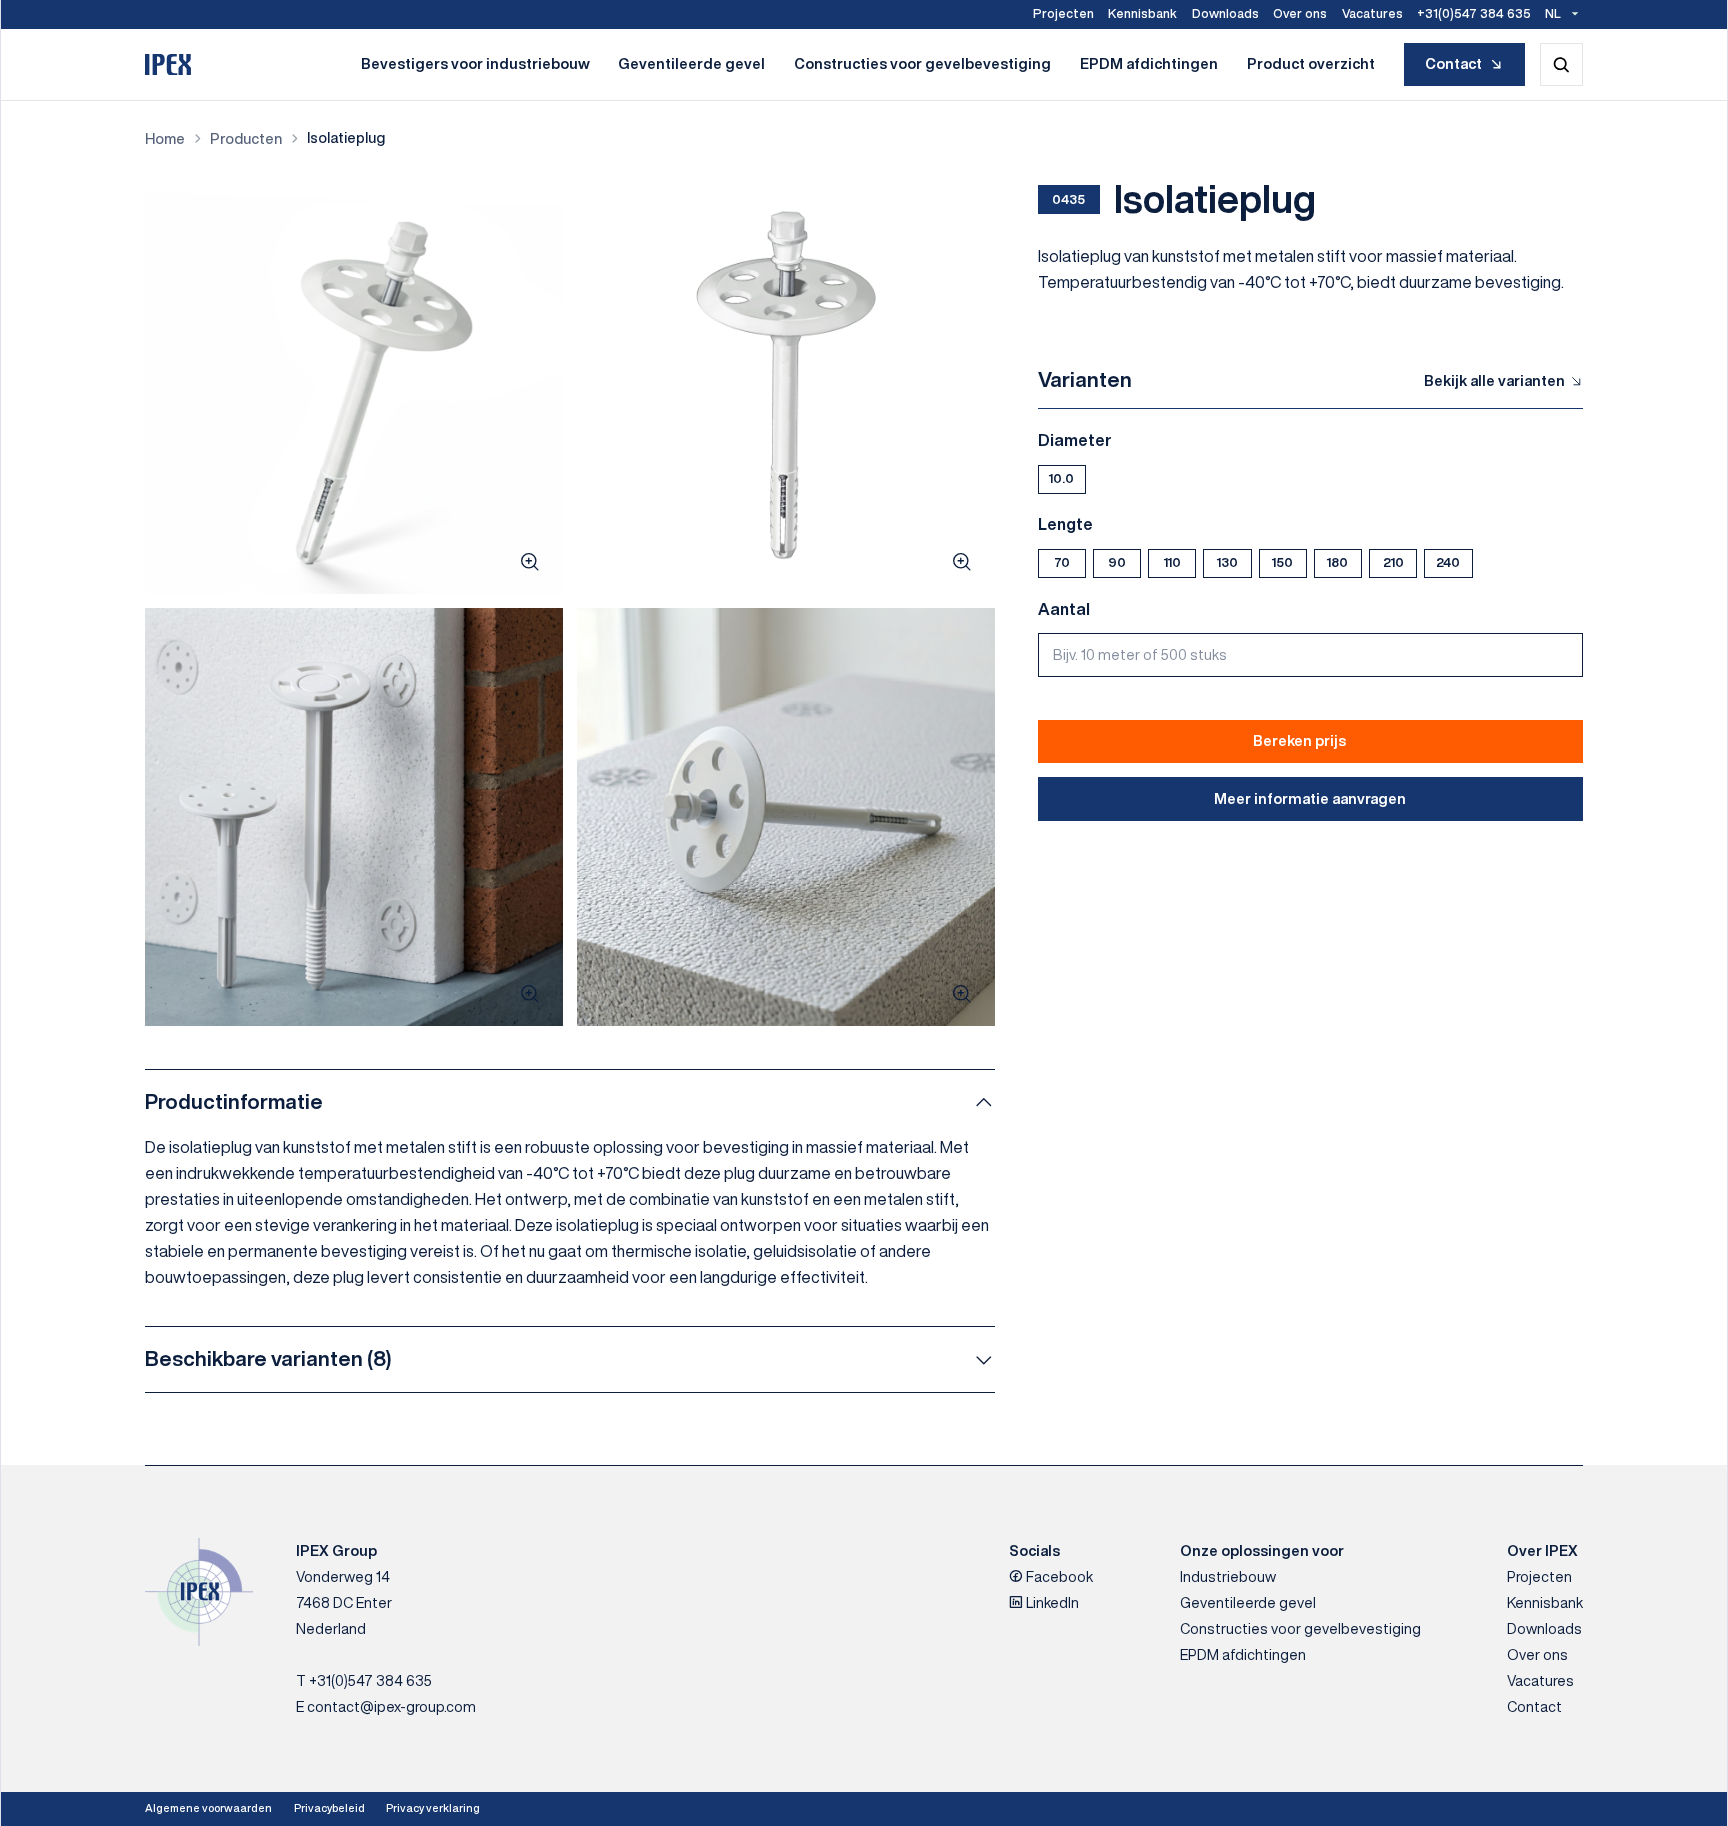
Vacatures (1372, 13)
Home (165, 138)
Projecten (1063, 13)
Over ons (1300, 13)
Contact (1453, 63)
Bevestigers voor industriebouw (475, 63)
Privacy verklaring (433, 1808)
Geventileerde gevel (691, 63)
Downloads (1225, 13)
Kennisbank (1142, 13)
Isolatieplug (346, 137)
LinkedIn (1051, 1602)
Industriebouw (1228, 1576)
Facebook (1058, 1576)
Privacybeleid (329, 1808)
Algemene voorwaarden (208, 1808)
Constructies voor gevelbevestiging (922, 63)
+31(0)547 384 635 (1474, 13)
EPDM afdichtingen (1149, 63)
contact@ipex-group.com (391, 1706)
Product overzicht (1311, 63)
